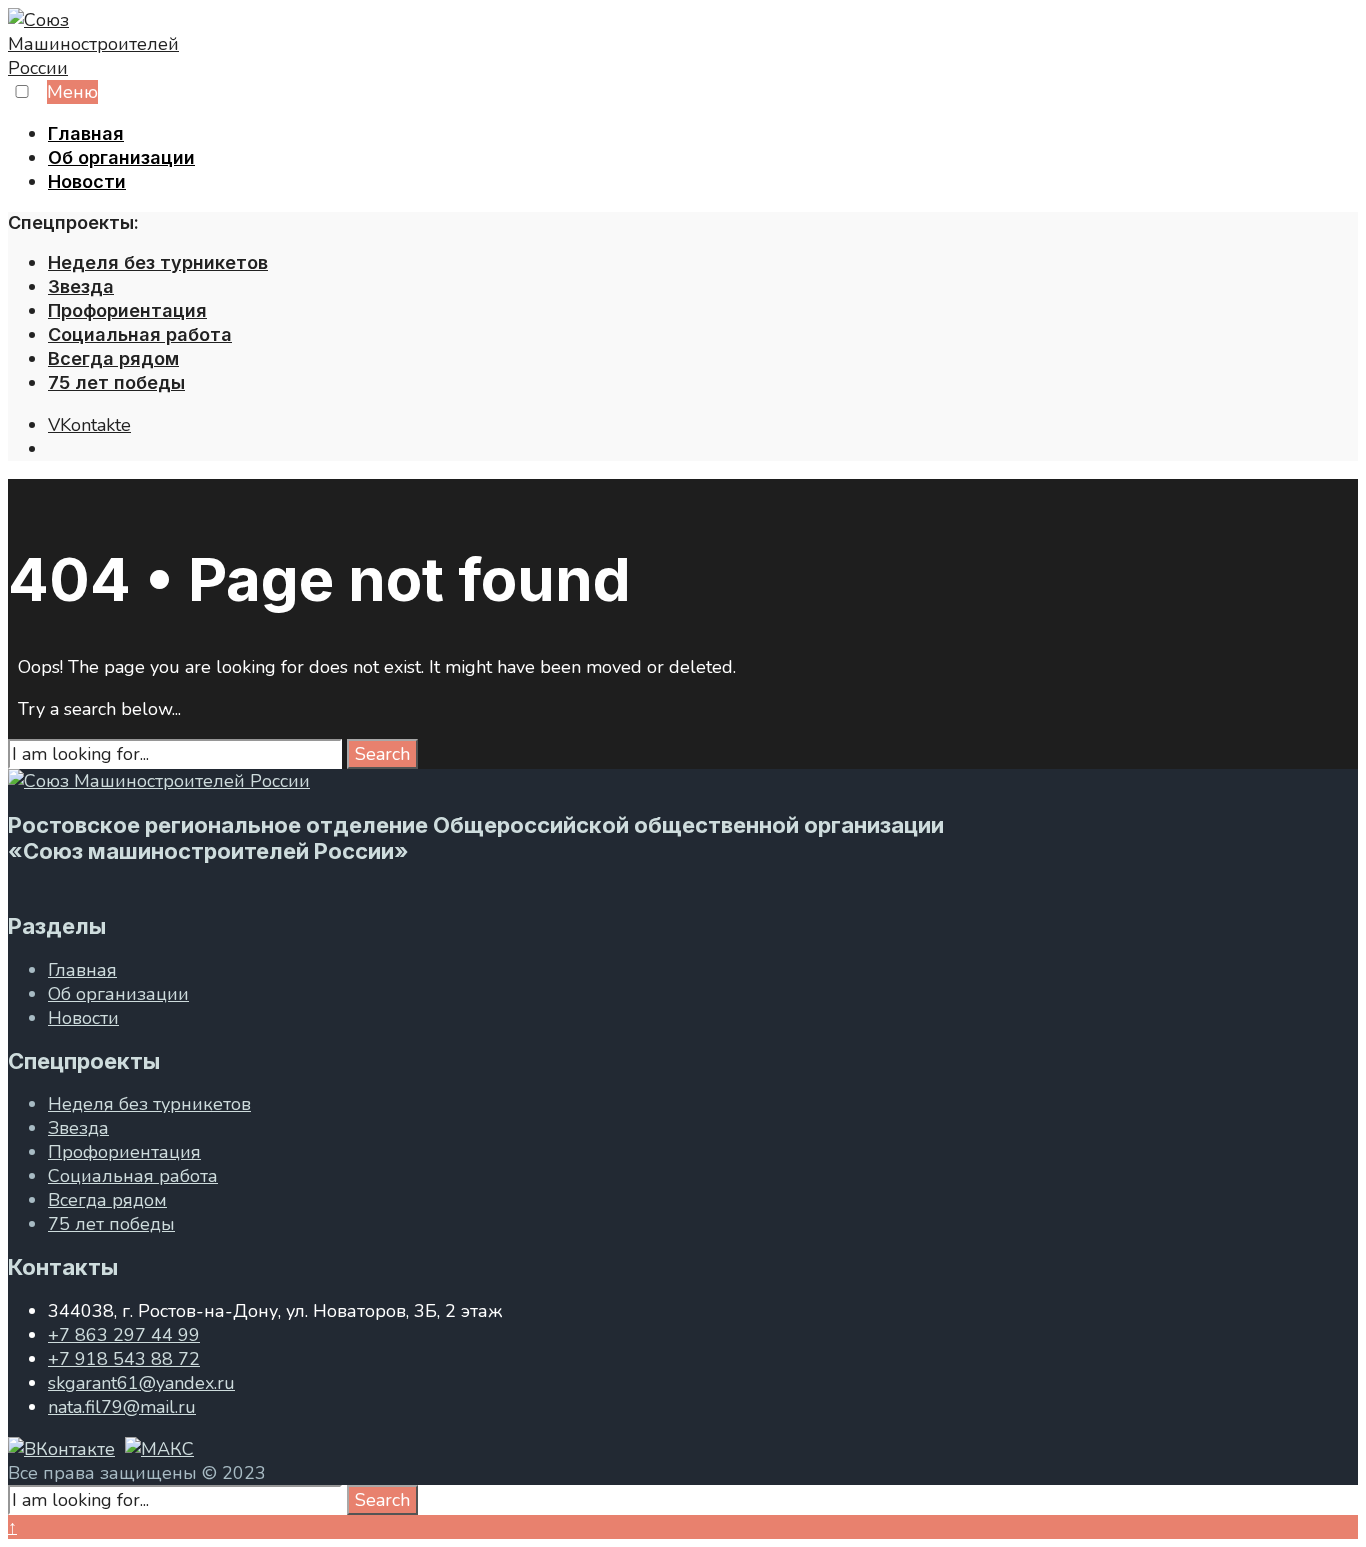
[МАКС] (159, 1449)
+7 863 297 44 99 (124, 1335)
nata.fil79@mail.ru (122, 1407)
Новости (87, 181)
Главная (86, 133)
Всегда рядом (113, 358)
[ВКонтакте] (61, 1449)
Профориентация (127, 310)
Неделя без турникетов (158, 262)
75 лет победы (116, 382)
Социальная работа (140, 334)
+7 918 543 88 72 (124, 1359)
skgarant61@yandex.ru (141, 1383)
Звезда (81, 286)
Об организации (121, 157)
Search (382, 754)
